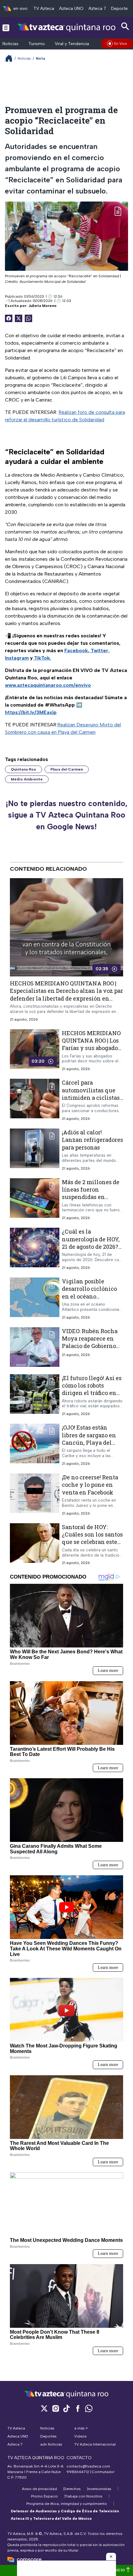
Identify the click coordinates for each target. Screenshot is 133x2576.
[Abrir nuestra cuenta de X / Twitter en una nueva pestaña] (44, 2408)
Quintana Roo (24, 769)
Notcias (24, 58)
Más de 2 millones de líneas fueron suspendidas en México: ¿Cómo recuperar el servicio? (92, 1197)
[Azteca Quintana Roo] (66, 27)
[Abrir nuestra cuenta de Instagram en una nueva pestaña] (55, 2408)
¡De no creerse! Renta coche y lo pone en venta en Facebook (90, 1485)
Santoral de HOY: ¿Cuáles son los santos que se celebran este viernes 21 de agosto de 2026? (92, 1542)
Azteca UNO (71, 9)
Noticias (11, 44)
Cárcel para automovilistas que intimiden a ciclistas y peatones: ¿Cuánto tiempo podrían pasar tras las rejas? (91, 1101)
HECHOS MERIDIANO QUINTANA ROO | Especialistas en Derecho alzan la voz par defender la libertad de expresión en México (66, 995)
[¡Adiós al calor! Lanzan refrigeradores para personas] (35, 1150)
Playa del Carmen (67, 769)
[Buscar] (125, 26)
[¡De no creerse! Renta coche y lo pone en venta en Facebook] (35, 1495)
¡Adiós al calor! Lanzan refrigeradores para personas (92, 1140)
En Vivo (121, 44)
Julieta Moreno (43, 306)
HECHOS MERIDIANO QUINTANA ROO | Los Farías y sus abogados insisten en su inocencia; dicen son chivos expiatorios (91, 1052)
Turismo (37, 44)
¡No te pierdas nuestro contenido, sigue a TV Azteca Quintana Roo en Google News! (66, 815)
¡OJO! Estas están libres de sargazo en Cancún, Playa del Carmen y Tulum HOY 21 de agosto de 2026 (92, 1442)
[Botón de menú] (6, 28)
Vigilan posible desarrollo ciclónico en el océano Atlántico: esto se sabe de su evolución (92, 1296)
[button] (111, 2557)
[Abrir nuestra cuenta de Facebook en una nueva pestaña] (78, 2408)
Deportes (120, 9)
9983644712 (78, 2472)
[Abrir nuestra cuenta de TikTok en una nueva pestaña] (66, 2408)
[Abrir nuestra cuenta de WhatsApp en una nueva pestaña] (89, 2408)
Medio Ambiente (27, 779)
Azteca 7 (97, 9)
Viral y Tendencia (72, 44)
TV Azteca (44, 9)
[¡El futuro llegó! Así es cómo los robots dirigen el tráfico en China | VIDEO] (35, 1395)
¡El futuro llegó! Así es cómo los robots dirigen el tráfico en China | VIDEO (92, 1389)
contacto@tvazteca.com (88, 2466)
